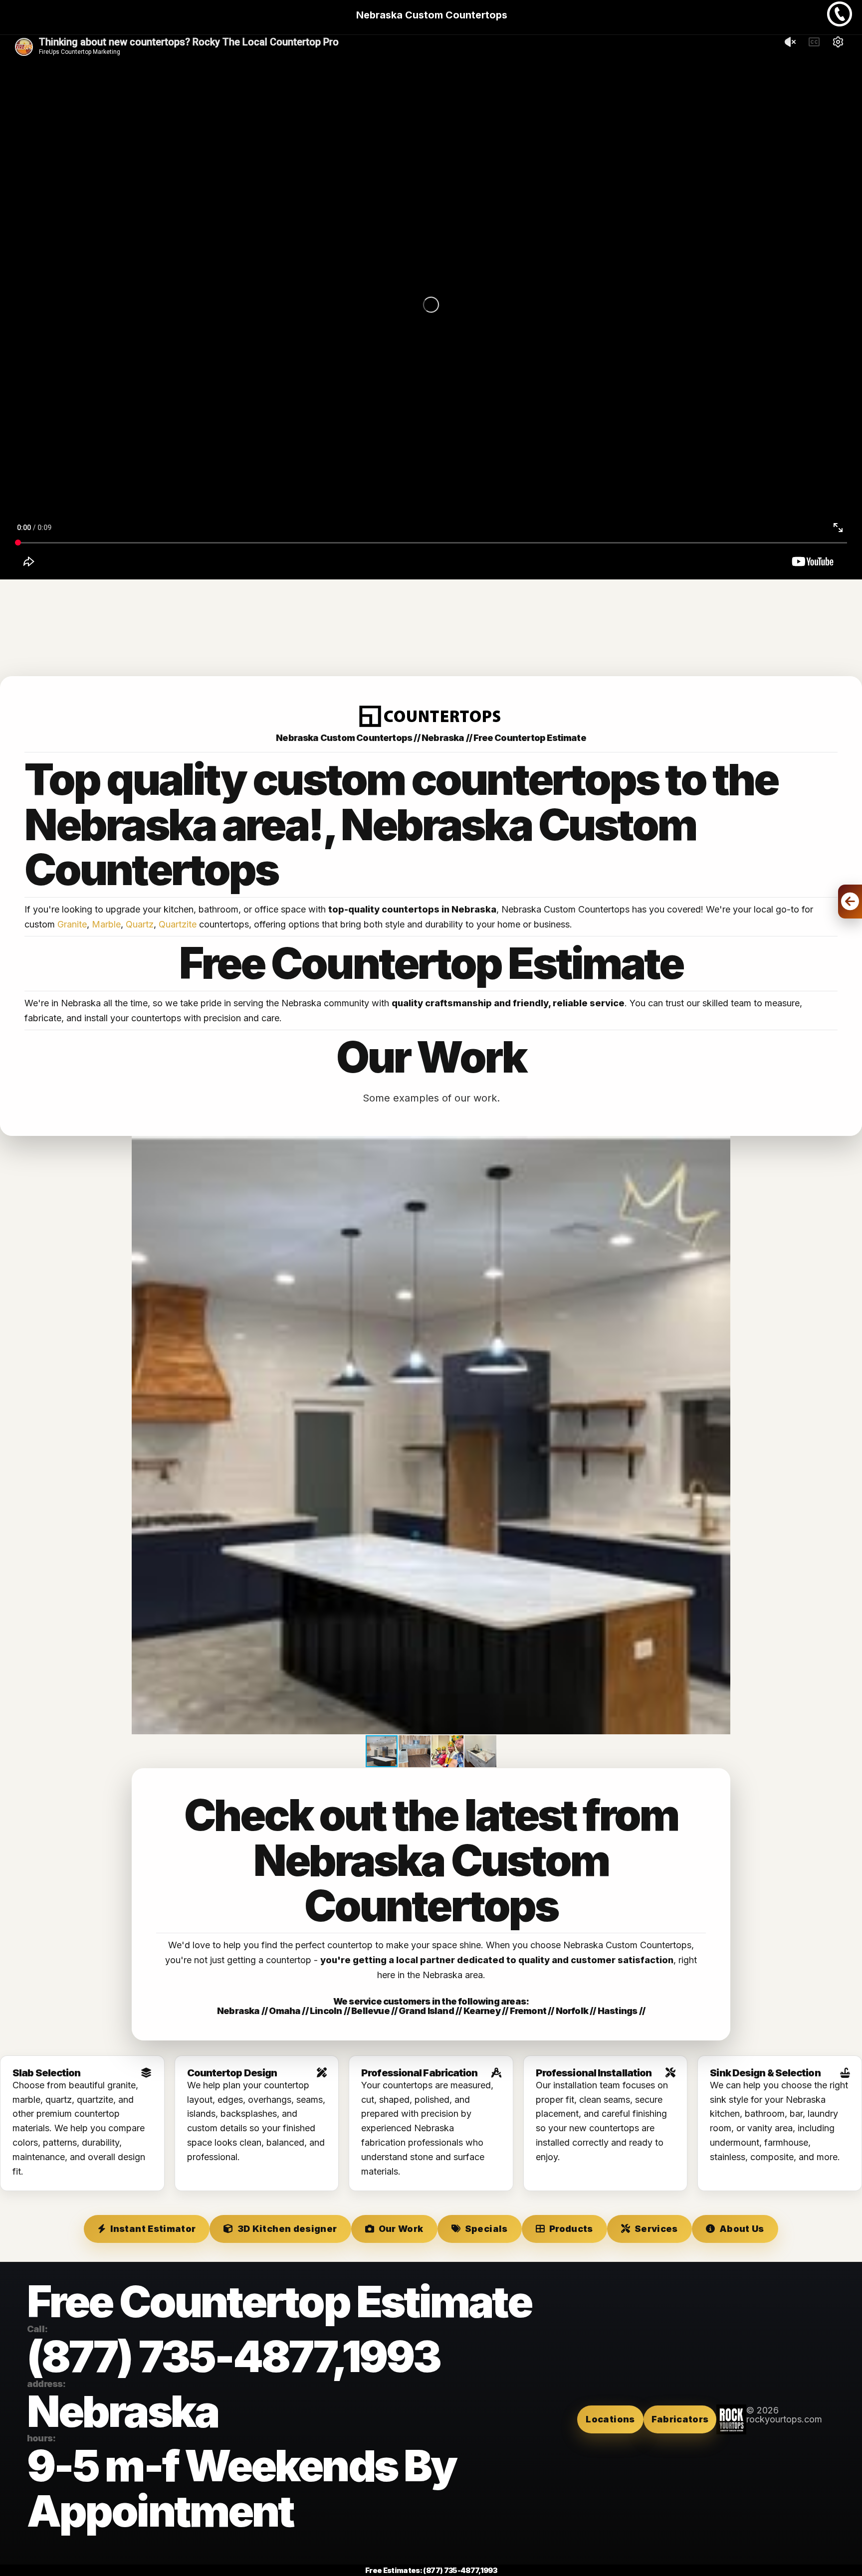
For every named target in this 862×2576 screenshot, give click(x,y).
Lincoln (326, 2011)
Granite (72, 924)
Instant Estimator (153, 2229)
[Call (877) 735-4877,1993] (840, 23)
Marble (106, 924)
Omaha (285, 2011)
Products (571, 2229)
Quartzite (178, 924)
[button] (721, 1145)
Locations (610, 2419)
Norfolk (572, 2011)
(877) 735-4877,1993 (233, 2356)
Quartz (140, 924)
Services (656, 2229)
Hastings (618, 2011)
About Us (742, 2229)
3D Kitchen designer (287, 2229)
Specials (486, 2229)
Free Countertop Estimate (530, 738)
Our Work (401, 2229)
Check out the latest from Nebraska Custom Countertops (431, 1860)
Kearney (482, 2011)
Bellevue (370, 2011)
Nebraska (238, 2011)
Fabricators (680, 2419)
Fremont (528, 2011)
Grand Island (426, 2011)
